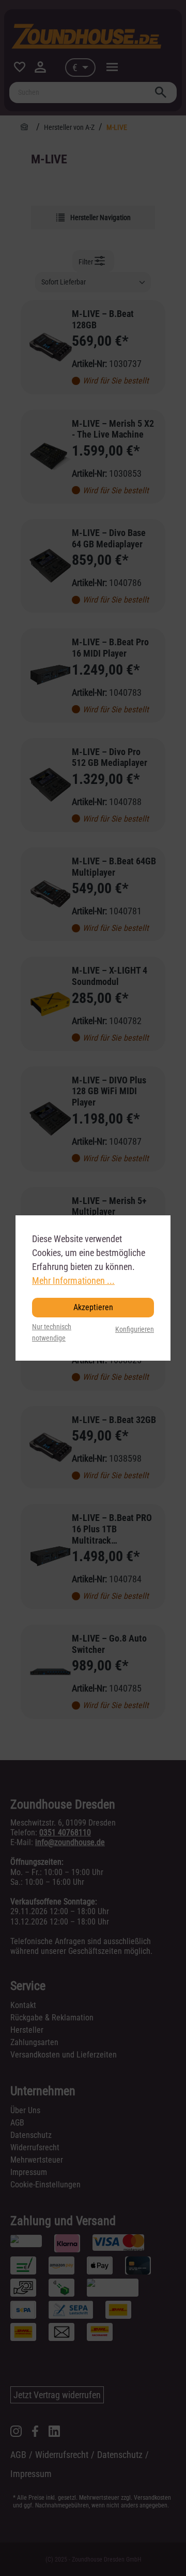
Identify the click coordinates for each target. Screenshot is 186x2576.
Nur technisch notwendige (52, 1333)
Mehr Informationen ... (73, 1281)
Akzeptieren (93, 1307)
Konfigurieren (135, 1329)
